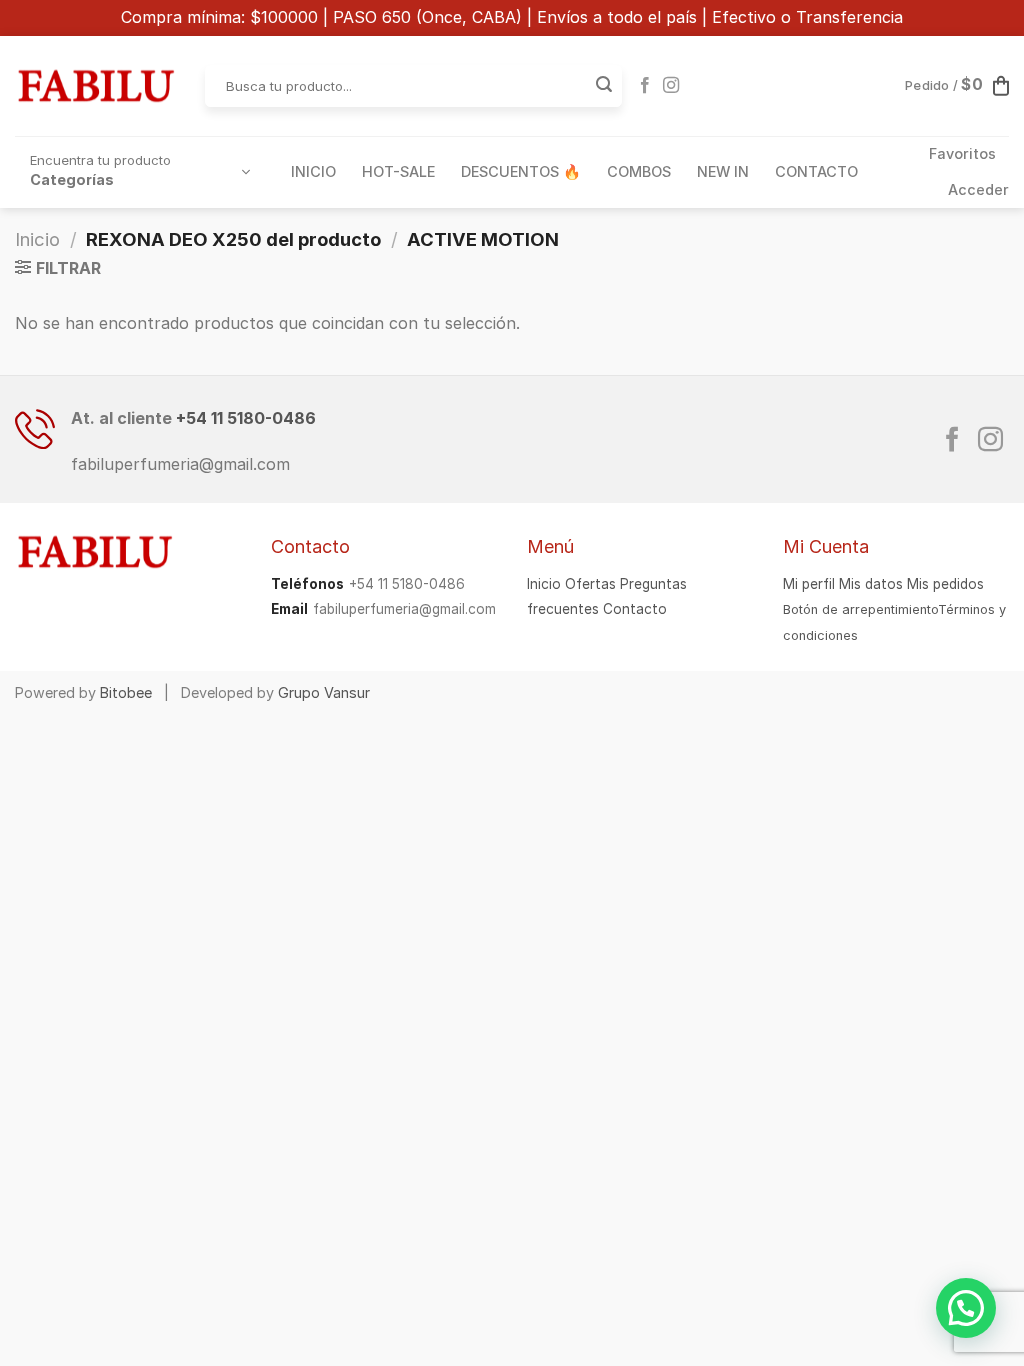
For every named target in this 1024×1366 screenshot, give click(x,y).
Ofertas (590, 584)
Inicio (37, 239)
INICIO (313, 171)
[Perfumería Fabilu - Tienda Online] (95, 86)
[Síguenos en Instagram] (671, 86)
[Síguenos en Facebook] (645, 86)
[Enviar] (604, 86)
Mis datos (871, 584)
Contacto (635, 609)
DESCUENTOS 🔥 (521, 171)
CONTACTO (816, 171)
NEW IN (723, 171)
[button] (966, 1308)
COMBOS (639, 171)
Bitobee (126, 692)
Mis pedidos (945, 584)
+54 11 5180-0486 (246, 418)
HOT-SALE (398, 171)
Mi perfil (809, 584)
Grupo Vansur (324, 692)
